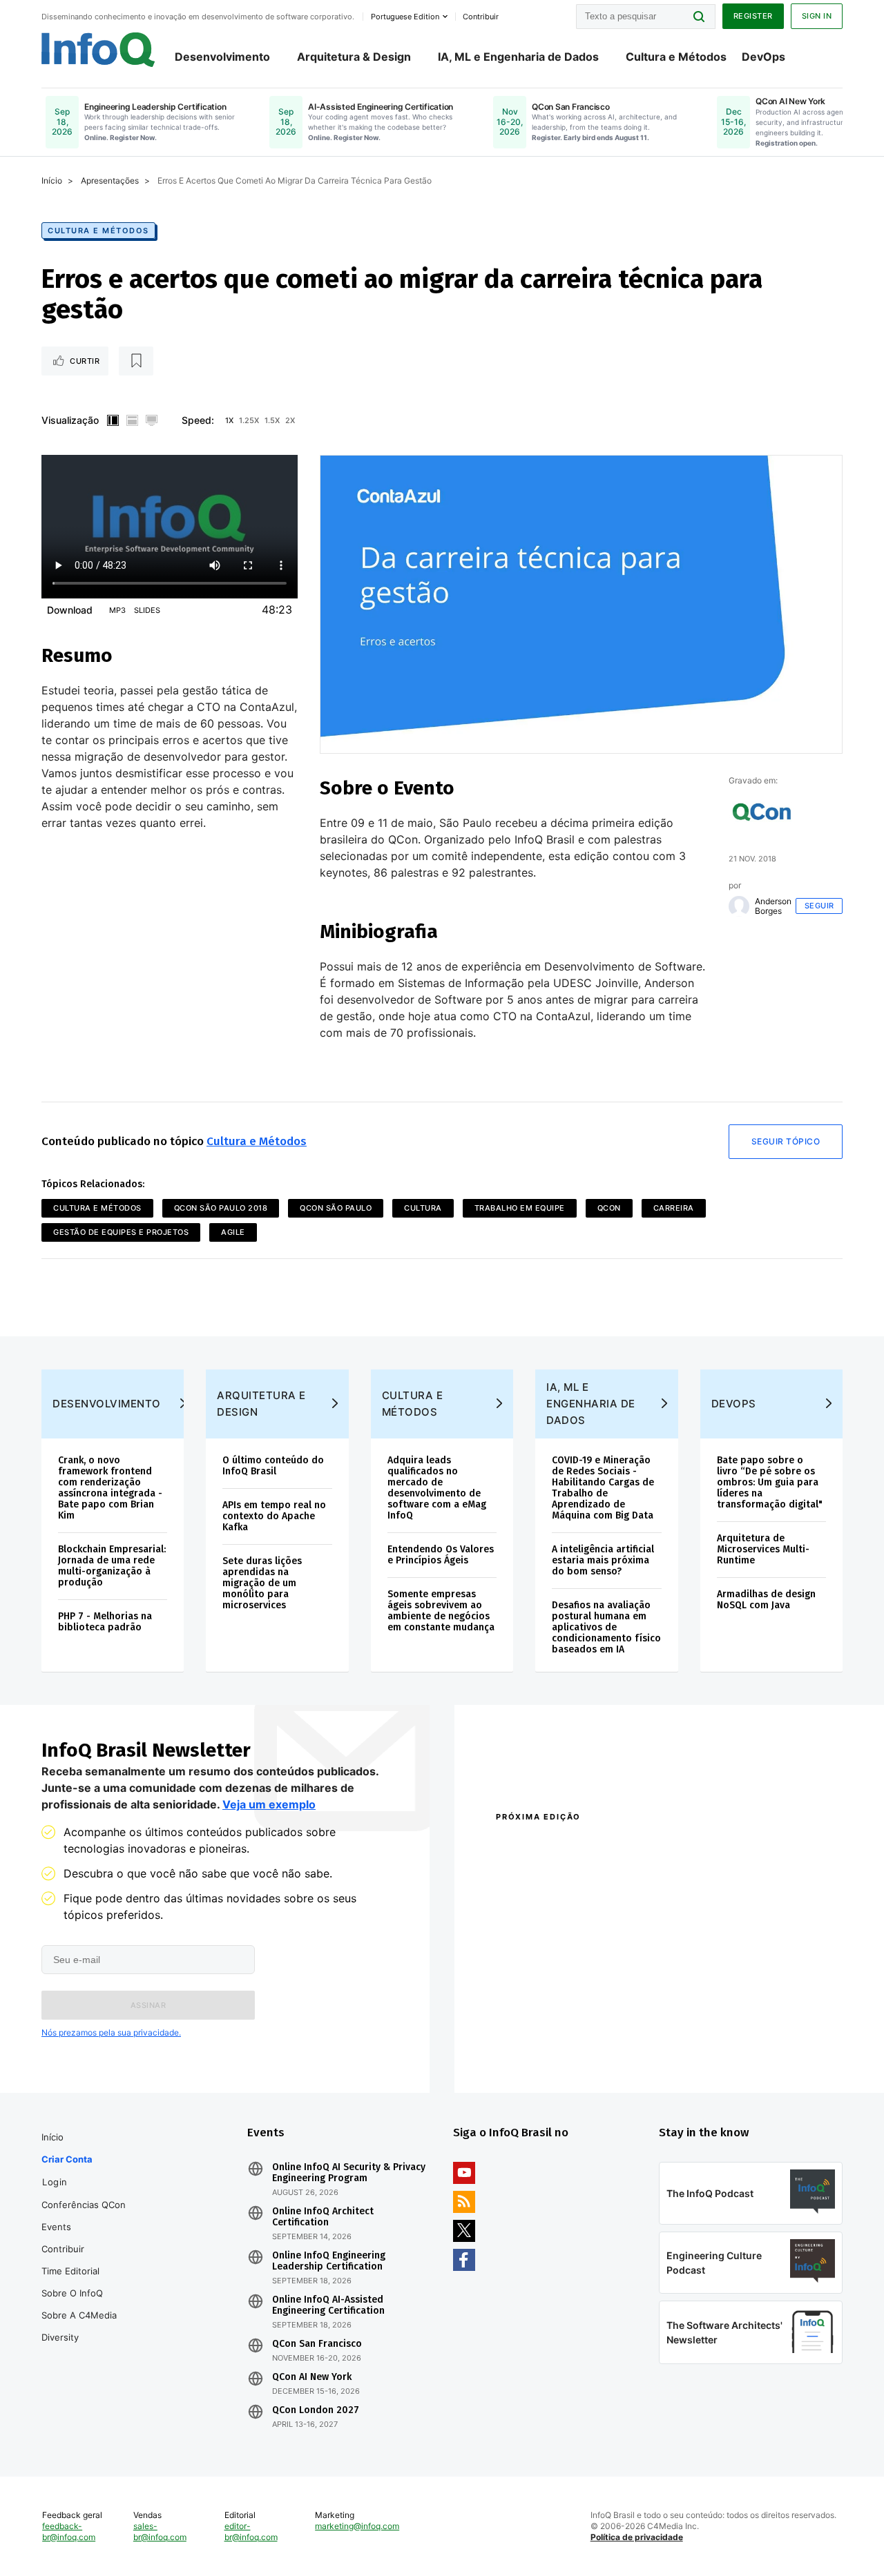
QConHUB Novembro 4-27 (549, 2032)
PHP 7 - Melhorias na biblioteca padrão (105, 1622)
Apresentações (110, 180)
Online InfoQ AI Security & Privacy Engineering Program (349, 2173)
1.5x (272, 420)
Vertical (113, 420)
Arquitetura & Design (354, 57)
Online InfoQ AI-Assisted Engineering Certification (328, 2305)
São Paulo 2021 (706, 2032)
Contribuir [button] (481, 17)
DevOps (763, 57)
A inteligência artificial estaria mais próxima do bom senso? (603, 1560)
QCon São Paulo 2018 (221, 1208)
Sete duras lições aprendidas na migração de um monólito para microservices (262, 1583)
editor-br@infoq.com (251, 2531)
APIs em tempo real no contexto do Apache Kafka (274, 1516)
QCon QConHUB (592, 1846)
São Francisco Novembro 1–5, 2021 (751, 2050)
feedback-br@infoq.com (69, 2531)
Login (55, 2182)
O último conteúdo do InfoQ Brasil (273, 1466)
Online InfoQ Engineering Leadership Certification (329, 2261)
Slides (147, 610)
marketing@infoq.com (357, 2526)
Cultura (423, 1208)
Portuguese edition (405, 17)
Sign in (817, 16)
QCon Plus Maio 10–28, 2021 (554, 2050)
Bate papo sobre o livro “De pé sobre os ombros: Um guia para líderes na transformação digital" (770, 1482)
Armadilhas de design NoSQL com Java (766, 1600)
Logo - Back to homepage (98, 50)
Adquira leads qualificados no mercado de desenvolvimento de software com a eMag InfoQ (437, 1488)
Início (52, 180)
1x (229, 420)
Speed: (198, 420)
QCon (609, 1208)
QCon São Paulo (336, 1208)
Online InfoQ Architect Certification (323, 2217)
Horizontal (132, 420)
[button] (148, 2005)
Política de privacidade (637, 2537)
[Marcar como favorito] (136, 361)
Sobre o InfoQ (72, 2293)
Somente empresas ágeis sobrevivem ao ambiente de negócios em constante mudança (441, 1611)
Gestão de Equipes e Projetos (121, 1232)
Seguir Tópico (786, 1141)
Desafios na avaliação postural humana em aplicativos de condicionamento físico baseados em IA (606, 1627)
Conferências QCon (84, 2205)
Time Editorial (70, 2271)
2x (290, 420)
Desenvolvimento (222, 57)
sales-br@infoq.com (160, 2531)
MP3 (117, 610)
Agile (233, 1232)
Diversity (60, 2337)
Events (56, 2227)
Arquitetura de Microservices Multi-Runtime (763, 1549)
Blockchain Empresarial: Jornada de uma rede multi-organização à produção (112, 1566)
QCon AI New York (312, 2377)
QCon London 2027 (316, 2410)
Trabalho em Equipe (520, 1208)
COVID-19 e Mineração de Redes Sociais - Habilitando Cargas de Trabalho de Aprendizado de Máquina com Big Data (603, 1488)
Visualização (70, 420)
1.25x (249, 420)
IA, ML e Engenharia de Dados (518, 57)
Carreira (674, 1208)
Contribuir (63, 2249)
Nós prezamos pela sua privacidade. (111, 2032)
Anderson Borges (773, 906)
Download (70, 610)
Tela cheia (151, 420)
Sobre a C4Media (79, 2315)
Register (753, 16)
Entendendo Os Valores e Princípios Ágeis (441, 1555)
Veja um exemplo (269, 1804)
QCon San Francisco (317, 2344)
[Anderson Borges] (739, 906)
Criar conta (67, 2159)
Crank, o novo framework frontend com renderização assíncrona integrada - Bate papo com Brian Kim (110, 1488)
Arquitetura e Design (261, 1404)
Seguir (819, 906)
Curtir (85, 361)
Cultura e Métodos (676, 57)
